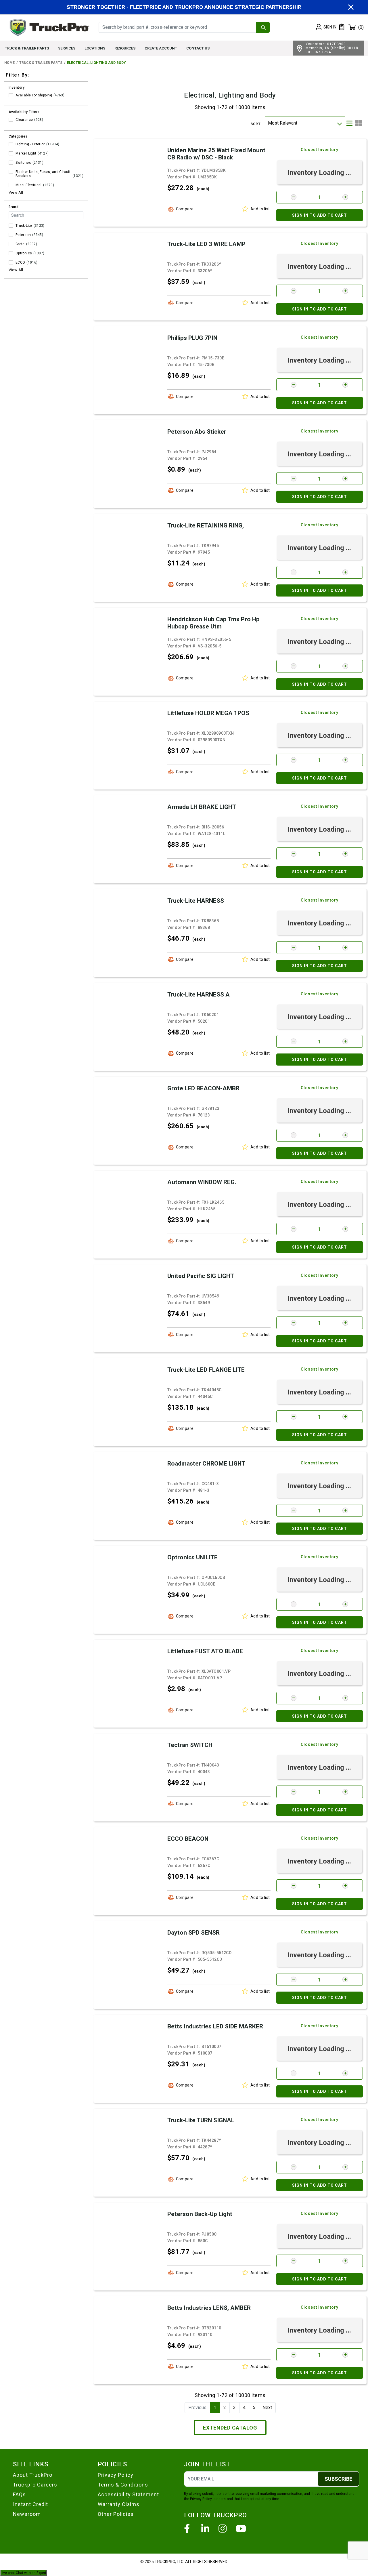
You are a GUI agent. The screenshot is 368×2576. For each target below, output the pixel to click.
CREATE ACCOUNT (161, 48)
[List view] (349, 123)
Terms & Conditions (123, 2485)
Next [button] (267, 2408)
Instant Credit (30, 2504)
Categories (18, 136)
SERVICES (67, 48)
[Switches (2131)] (11, 163)
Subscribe (338, 2479)
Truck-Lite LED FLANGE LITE (206, 1370)
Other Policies (116, 2514)
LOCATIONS (95, 48)
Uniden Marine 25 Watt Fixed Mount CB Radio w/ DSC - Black (216, 154)
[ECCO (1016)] (11, 262)
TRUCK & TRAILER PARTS (27, 48)
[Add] (345, 197)
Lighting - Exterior (30, 144)
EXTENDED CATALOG (230, 2428)
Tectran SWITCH (190, 1745)
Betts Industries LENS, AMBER (209, 2308)
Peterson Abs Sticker (197, 432)
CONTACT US (198, 48)
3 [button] (234, 2408)
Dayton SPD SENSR (193, 1933)
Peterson (23, 235)
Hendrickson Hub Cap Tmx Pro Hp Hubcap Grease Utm (213, 623)
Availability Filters (24, 112)
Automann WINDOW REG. (202, 1182)
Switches (23, 163)
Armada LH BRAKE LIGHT (202, 807)
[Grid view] (359, 123)
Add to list (260, 209)
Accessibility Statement (128, 2494)
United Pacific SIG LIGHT (201, 1276)
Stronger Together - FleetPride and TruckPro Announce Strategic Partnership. (184, 7)
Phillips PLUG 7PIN (192, 338)
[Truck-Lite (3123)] (11, 226)
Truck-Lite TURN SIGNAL (201, 2120)
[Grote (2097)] (11, 244)
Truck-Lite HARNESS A (199, 994)
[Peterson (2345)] (11, 235)
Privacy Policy (116, 2475)
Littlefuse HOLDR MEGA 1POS (208, 713)
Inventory (17, 87)
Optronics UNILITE (192, 1557)
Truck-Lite (24, 226)
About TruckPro (33, 2475)
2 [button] (225, 2408)
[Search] (263, 27)
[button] (326, 27)
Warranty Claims (119, 2504)
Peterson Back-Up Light (200, 2214)
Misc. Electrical (29, 185)
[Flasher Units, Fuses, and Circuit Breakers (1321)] (11, 172)
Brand (14, 207)
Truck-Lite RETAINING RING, (206, 525)
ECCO (20, 262)
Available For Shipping (34, 95)
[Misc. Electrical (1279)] (11, 185)
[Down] (339, 123)
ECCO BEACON (188, 1839)
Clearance (24, 120)
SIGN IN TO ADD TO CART (320, 215)
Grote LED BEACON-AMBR (203, 1088)
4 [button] (244, 2408)
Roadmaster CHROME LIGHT (206, 1464)
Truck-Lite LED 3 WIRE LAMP (206, 244)
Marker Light (26, 153)
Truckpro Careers (35, 2485)
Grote (20, 244)
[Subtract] (294, 197)
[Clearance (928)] (11, 120)
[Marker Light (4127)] (11, 153)
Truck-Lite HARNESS (196, 901)
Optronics (24, 253)
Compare (185, 209)
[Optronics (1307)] (11, 253)
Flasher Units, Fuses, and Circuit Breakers (43, 174)
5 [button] (254, 2408)
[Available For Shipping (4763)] (11, 95)
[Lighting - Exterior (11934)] (11, 144)
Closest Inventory (320, 150)
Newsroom (27, 2514)
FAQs (19, 2494)
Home (9, 63)
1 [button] (215, 2408)
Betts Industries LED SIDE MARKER (215, 2026)
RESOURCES (125, 48)
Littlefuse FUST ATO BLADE (205, 1651)
